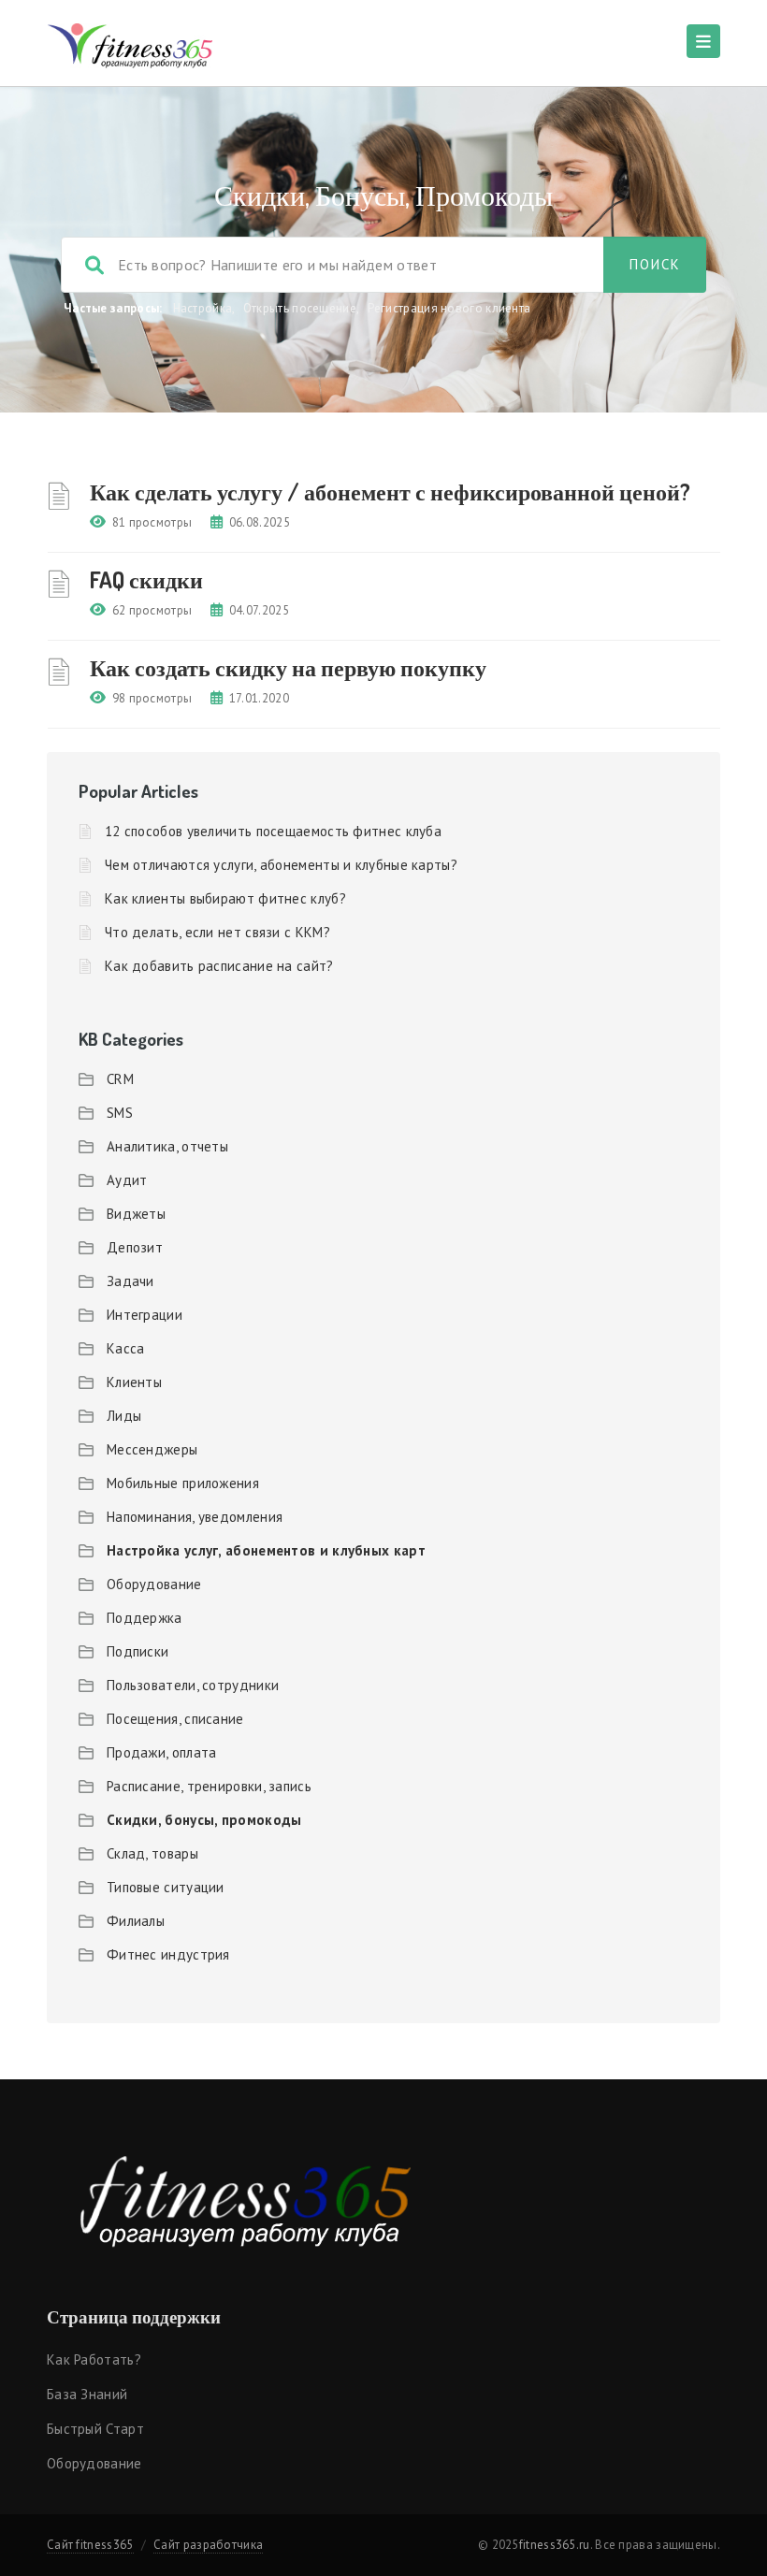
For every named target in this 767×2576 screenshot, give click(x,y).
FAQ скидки (146, 579)
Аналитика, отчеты (167, 1146)
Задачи (130, 1281)
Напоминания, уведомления (195, 1517)
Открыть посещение (300, 308)
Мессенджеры (152, 1449)
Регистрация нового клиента (449, 308)
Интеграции (145, 1315)
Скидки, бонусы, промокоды (204, 1820)
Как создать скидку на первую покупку (288, 667)
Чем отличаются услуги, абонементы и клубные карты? (281, 865)
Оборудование (154, 1584)
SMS (120, 1113)
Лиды (124, 1416)
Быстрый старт (95, 2429)
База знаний (87, 2394)
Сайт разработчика (208, 2545)
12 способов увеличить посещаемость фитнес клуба (273, 831)
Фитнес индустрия (168, 1954)
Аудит (127, 1180)
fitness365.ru (555, 2545)
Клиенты (134, 1382)
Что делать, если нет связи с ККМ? (217, 932)
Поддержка (145, 1618)
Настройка (203, 308)
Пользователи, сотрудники (193, 1685)
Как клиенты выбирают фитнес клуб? (225, 898)
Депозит (135, 1247)
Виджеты (136, 1214)
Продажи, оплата (162, 1752)
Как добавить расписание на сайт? (219, 966)
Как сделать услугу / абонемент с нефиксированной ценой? (390, 492)
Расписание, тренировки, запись (209, 1786)
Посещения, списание (175, 1719)
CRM (120, 1079)
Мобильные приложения (183, 1483)
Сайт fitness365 (90, 2545)
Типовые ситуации (166, 1887)
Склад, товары (152, 1853)
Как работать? (94, 2359)
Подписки (137, 1651)
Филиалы (136, 1921)
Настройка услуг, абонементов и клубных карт (266, 1550)
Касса (126, 1348)
